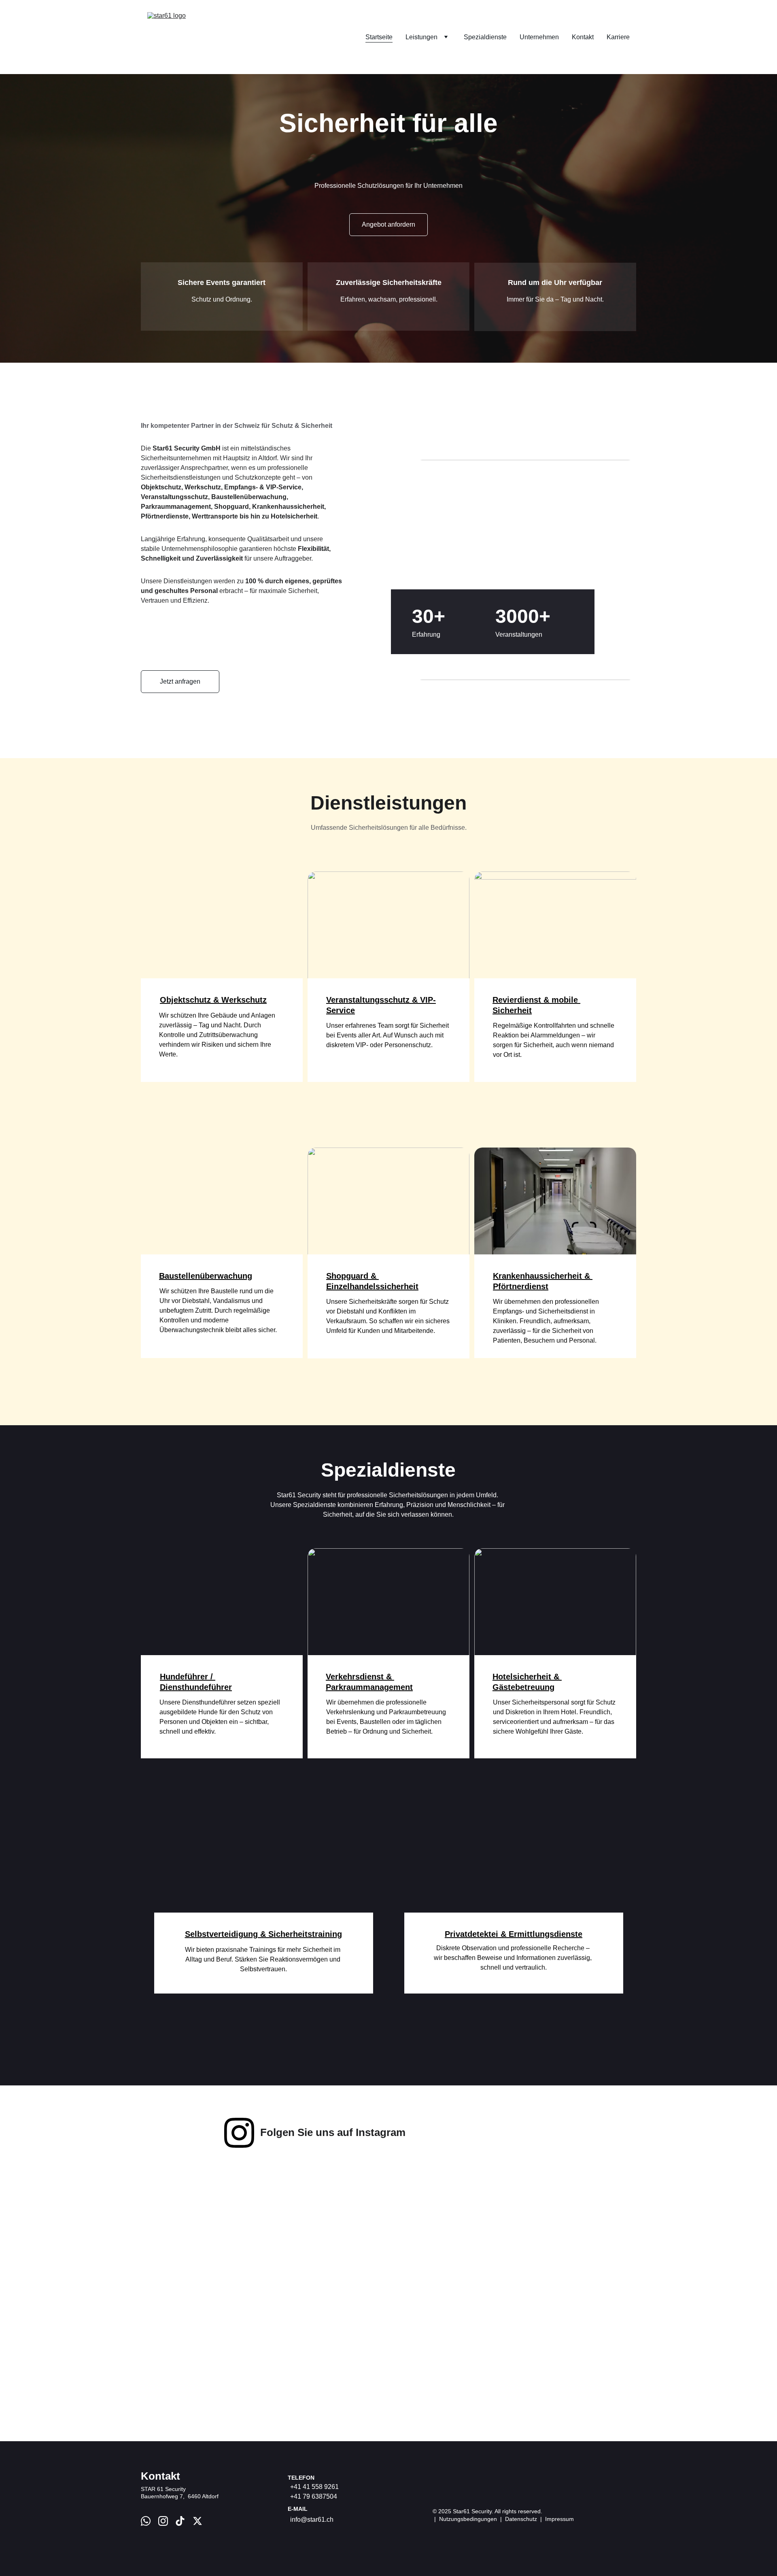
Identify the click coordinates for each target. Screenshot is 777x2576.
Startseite (379, 37)
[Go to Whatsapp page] (146, 2521)
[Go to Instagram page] (239, 2133)
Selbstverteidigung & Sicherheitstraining (263, 1934)
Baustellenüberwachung (206, 1276)
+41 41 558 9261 (314, 2487)
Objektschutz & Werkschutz (213, 1000)
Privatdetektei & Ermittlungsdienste (514, 1934)
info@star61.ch (312, 2520)
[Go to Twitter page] (197, 2521)
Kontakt (583, 37)
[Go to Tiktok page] (180, 2521)
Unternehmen (539, 37)
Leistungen (421, 37)
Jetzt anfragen (180, 681)
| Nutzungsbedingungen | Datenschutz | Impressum (503, 2519)
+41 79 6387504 (314, 2496)
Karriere (618, 37)
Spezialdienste (485, 37)
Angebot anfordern (388, 224)
